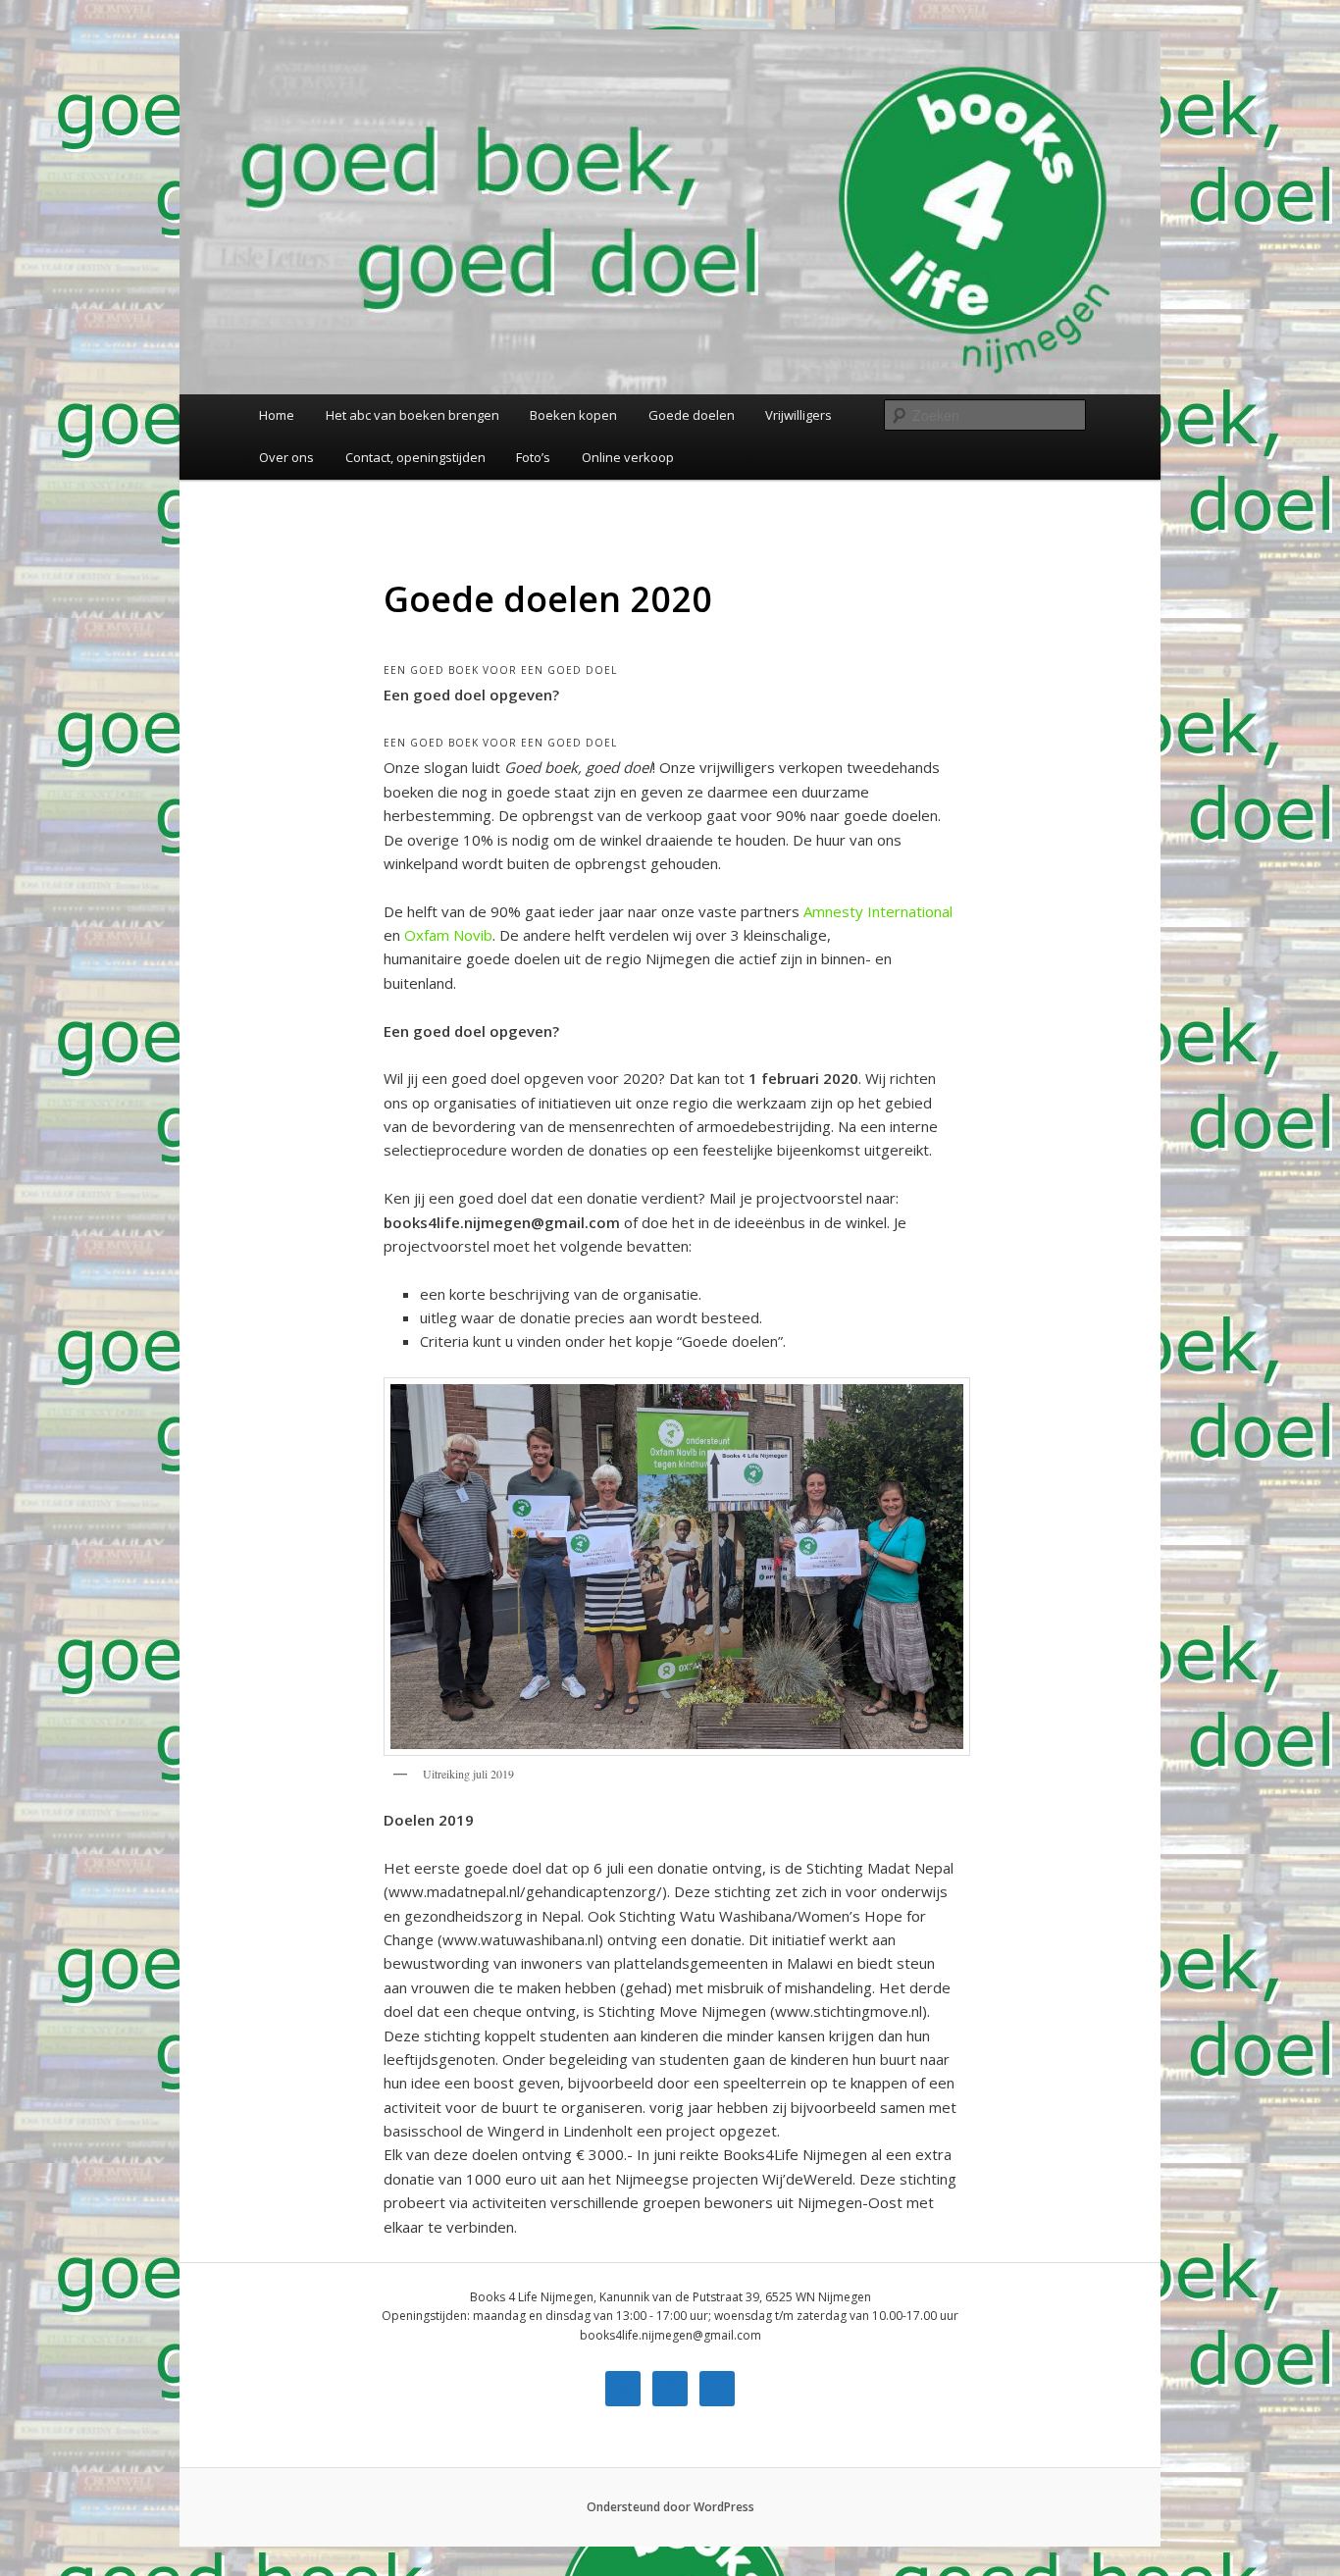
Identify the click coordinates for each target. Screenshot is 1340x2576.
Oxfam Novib (448, 935)
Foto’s (533, 457)
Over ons (286, 457)
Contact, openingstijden (415, 457)
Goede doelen (692, 415)
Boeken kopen (573, 415)
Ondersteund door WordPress (670, 2507)
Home (277, 415)
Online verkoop (628, 457)
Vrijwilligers (799, 415)
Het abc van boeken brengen (412, 415)
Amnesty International (878, 911)
